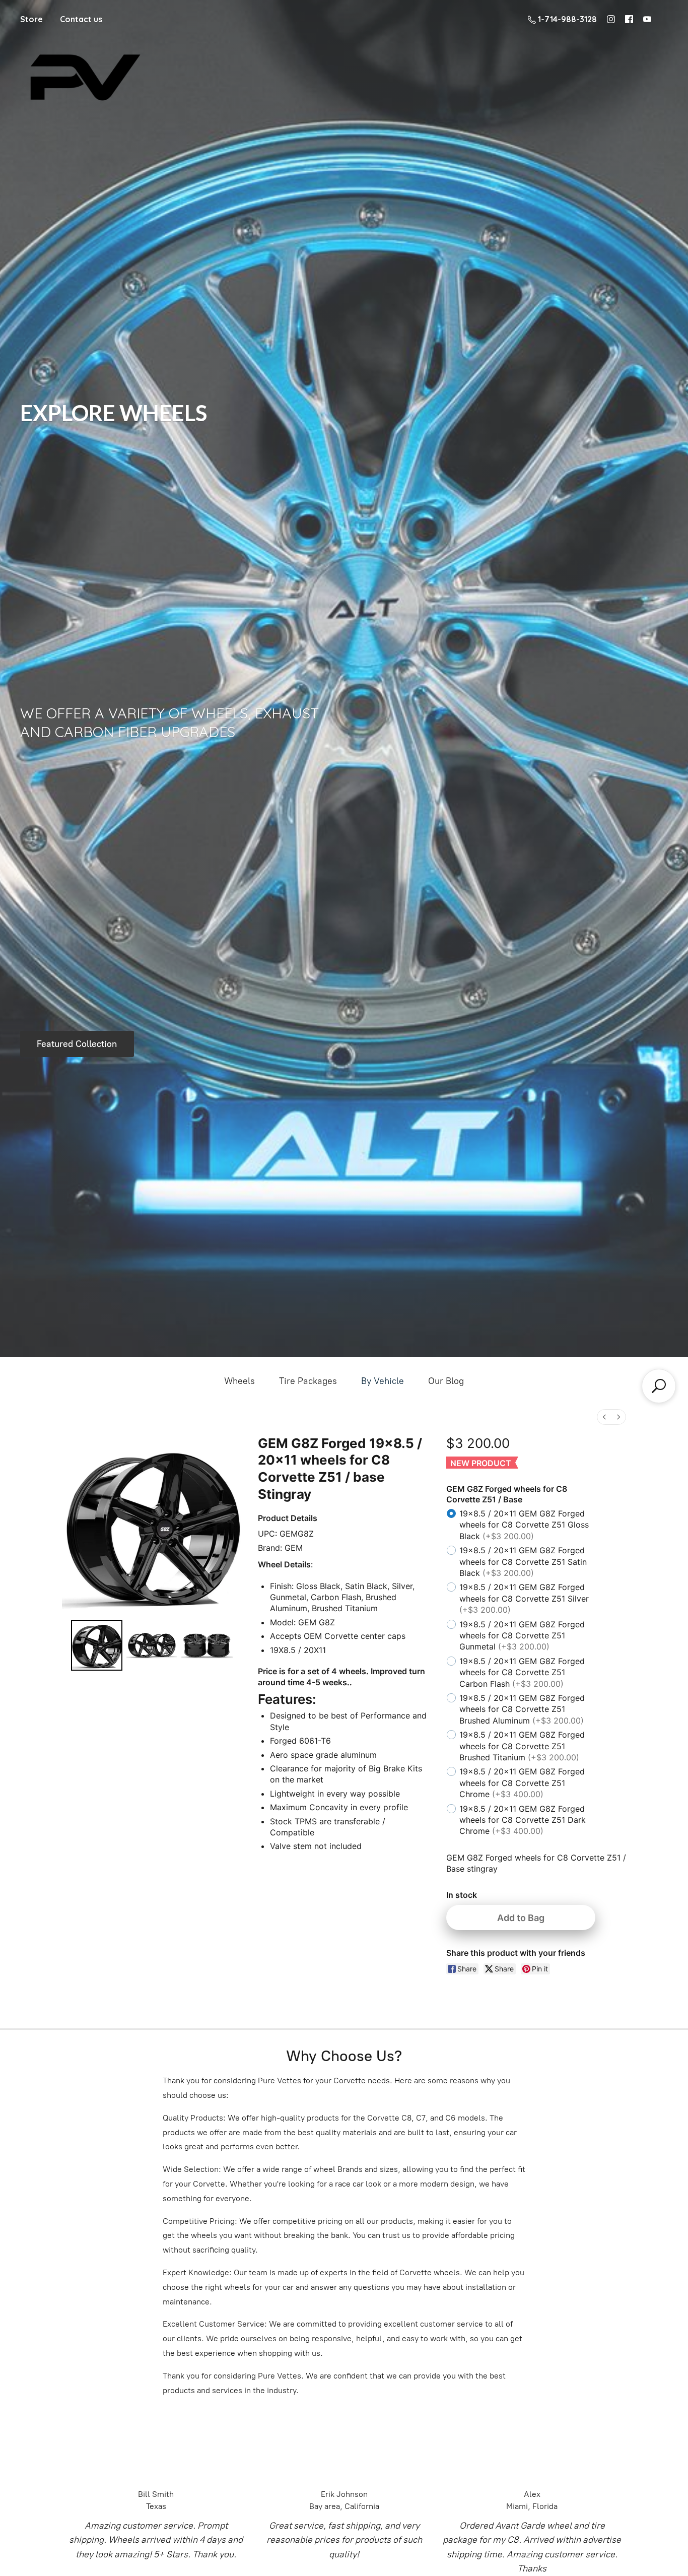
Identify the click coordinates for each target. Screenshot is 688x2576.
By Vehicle (383, 1381)
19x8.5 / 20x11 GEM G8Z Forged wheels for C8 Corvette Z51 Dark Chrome (523, 1820)
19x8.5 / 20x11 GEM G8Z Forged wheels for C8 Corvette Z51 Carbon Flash (522, 1672)
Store (31, 19)
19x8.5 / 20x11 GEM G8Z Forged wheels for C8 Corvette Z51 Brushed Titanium (522, 1746)
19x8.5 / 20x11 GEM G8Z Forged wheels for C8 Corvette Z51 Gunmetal (522, 1636)
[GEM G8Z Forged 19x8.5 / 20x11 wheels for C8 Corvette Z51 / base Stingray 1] (152, 1645)
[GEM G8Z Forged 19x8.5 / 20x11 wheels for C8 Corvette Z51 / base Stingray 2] (207, 1645)
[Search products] (659, 1386)
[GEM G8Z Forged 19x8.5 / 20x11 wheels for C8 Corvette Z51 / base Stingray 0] (97, 1645)
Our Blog (446, 1381)
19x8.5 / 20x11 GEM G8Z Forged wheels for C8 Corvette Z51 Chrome (522, 1783)
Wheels (239, 1381)
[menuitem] (604, 1417)
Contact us (81, 19)
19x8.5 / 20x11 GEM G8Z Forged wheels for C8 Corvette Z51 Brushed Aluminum (522, 1709)
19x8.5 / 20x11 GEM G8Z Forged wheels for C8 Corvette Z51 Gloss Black (524, 1525)
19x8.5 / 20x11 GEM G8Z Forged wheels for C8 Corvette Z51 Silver (524, 1598)
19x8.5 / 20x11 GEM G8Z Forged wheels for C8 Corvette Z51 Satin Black (523, 1562)
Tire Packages (308, 1381)
